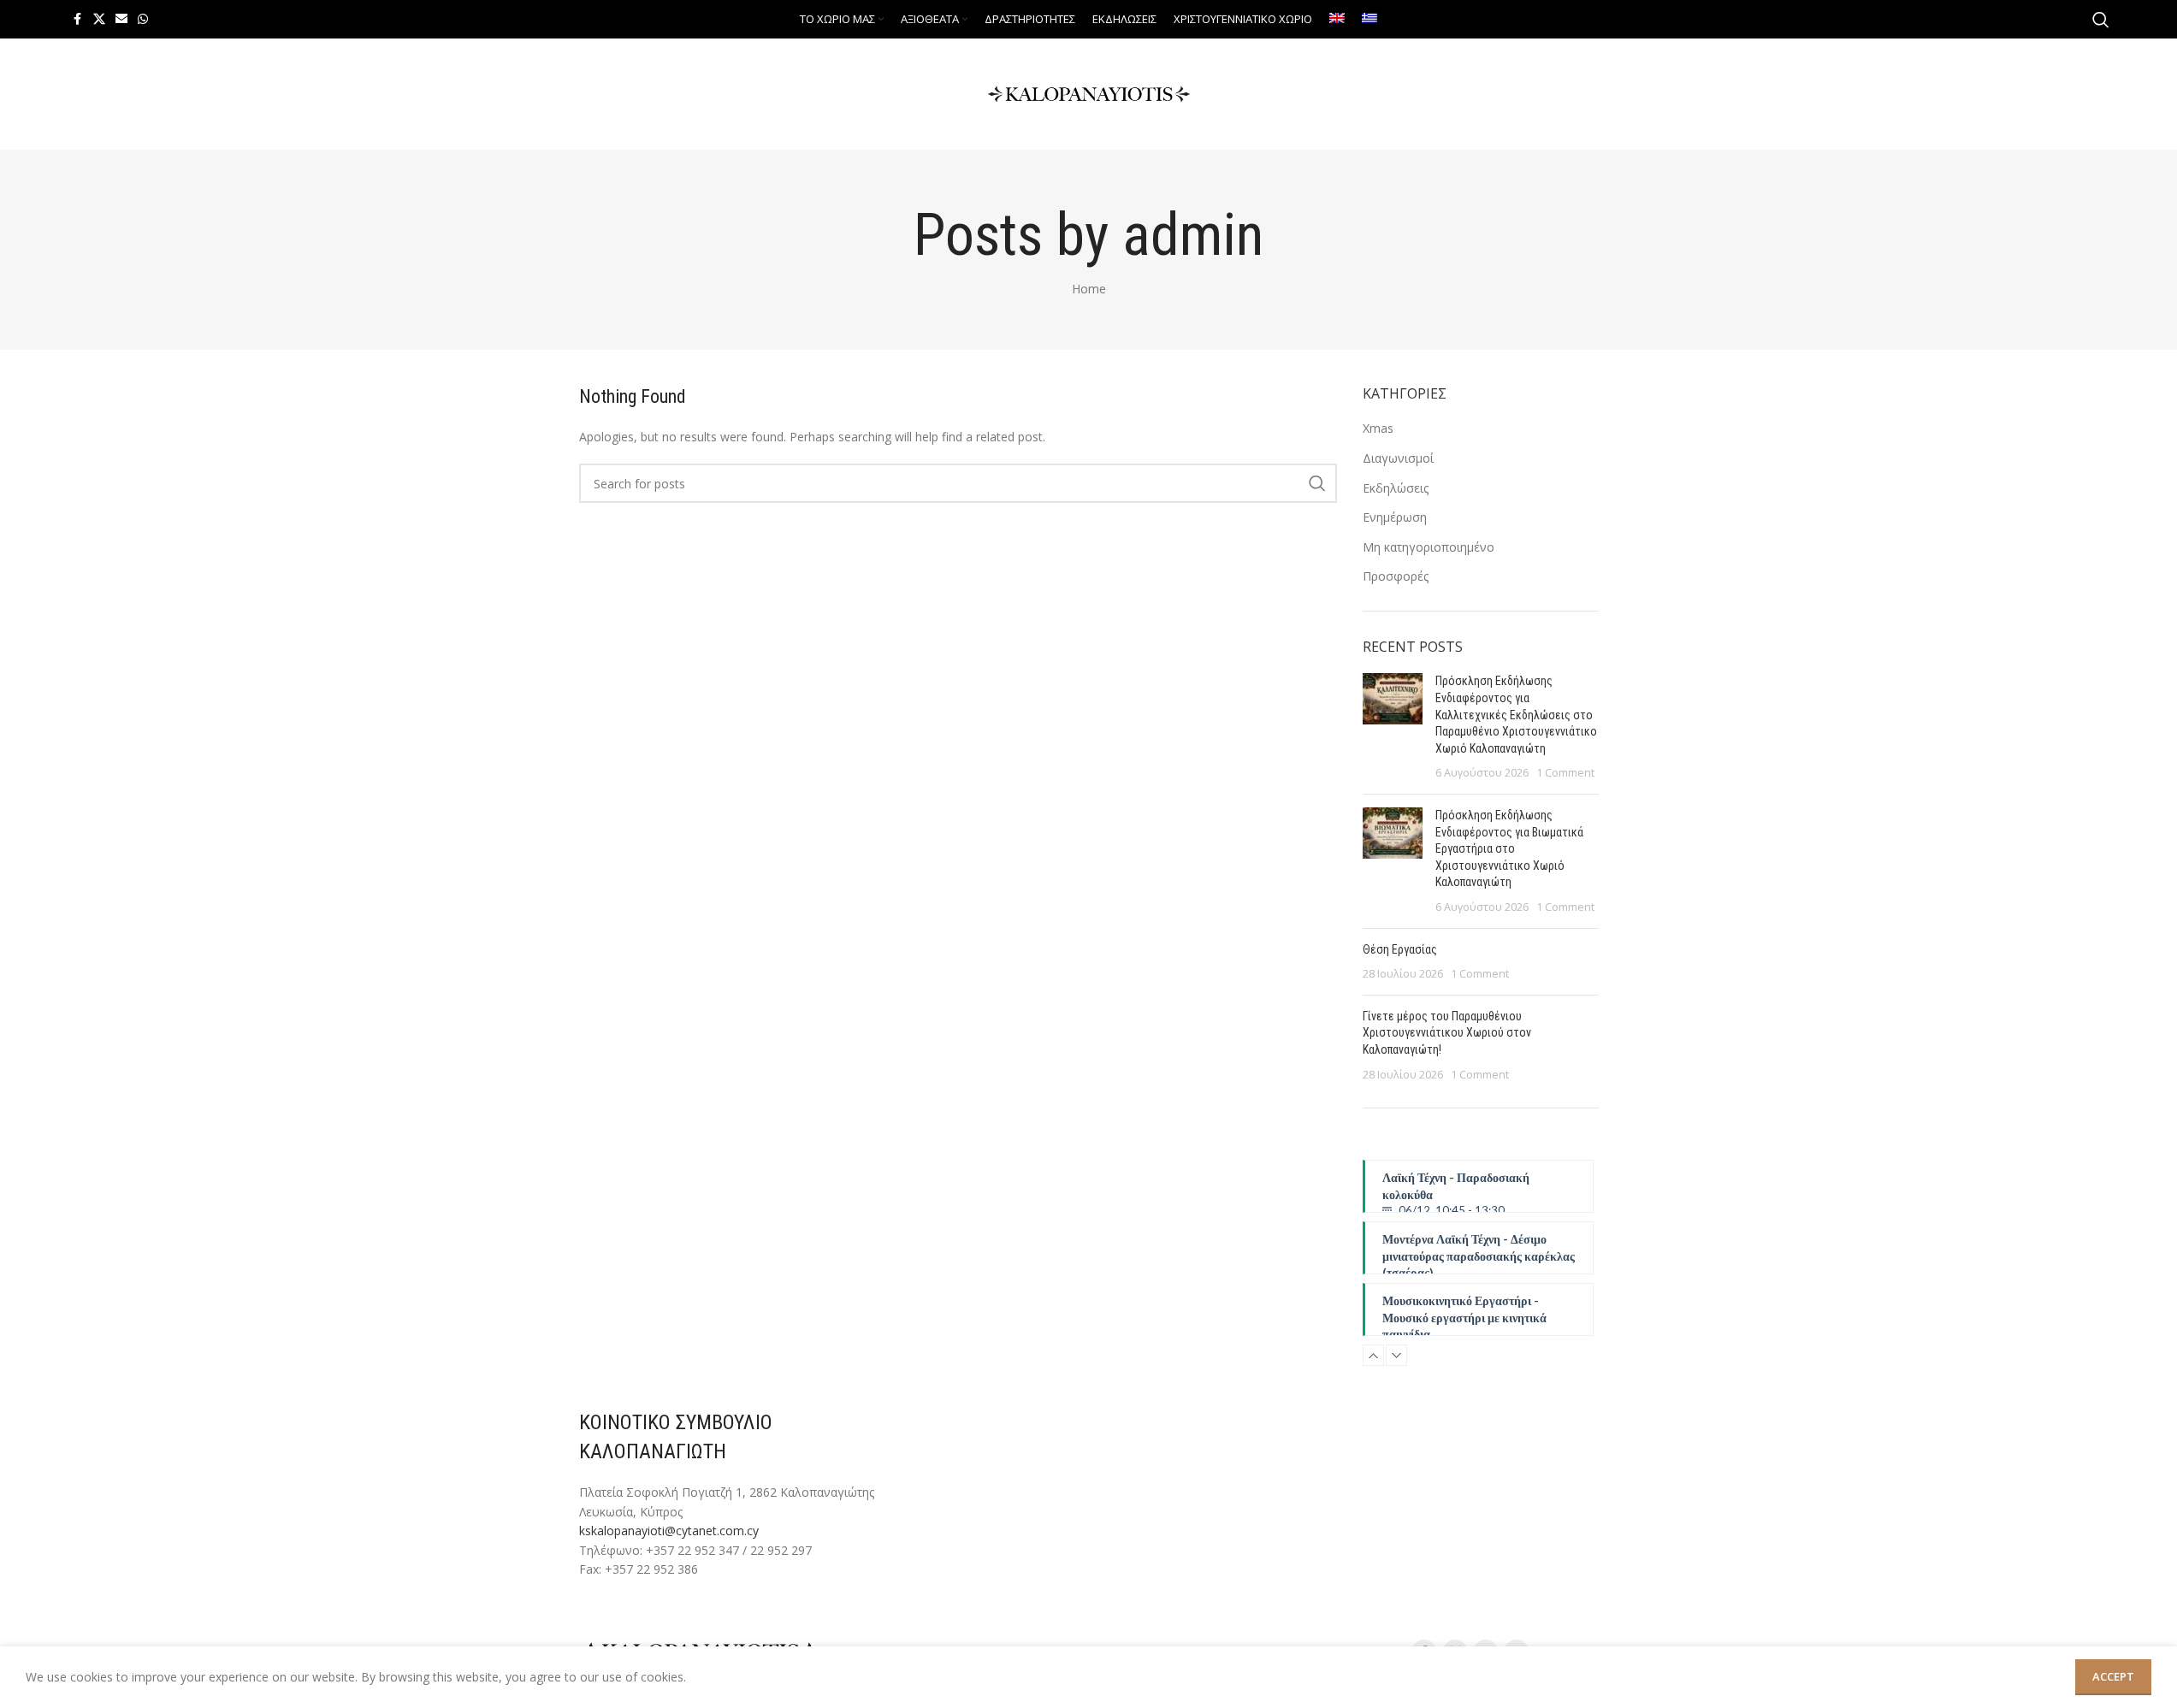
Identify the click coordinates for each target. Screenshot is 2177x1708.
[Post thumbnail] (1393, 727)
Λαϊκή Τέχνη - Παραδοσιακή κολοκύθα (1456, 1191)
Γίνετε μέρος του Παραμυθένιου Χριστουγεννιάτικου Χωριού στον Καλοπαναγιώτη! (1447, 1033)
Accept (2113, 1676)
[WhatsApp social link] (143, 19)
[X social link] (99, 19)
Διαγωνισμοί (1398, 458)
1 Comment (1565, 773)
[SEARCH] (1317, 483)
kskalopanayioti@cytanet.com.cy (669, 1531)
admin (1193, 235)
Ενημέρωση (1395, 517)
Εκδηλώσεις (1396, 488)
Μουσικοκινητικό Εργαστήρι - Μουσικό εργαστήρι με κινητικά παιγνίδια (1464, 1315)
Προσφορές (1396, 576)
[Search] (2101, 20)
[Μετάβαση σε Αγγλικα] (1337, 20)
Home (1089, 289)
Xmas (1378, 428)
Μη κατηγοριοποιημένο (1429, 547)
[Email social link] (121, 19)
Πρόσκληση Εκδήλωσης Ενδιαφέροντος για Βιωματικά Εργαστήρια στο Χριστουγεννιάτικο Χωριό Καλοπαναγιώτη (1509, 848)
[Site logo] (1089, 93)
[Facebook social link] (78, 19)
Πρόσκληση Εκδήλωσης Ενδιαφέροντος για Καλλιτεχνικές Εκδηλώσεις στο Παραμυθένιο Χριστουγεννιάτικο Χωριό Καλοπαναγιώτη (1516, 714)
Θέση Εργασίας (1400, 949)
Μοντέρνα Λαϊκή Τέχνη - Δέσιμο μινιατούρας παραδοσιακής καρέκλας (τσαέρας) (1479, 1253)
